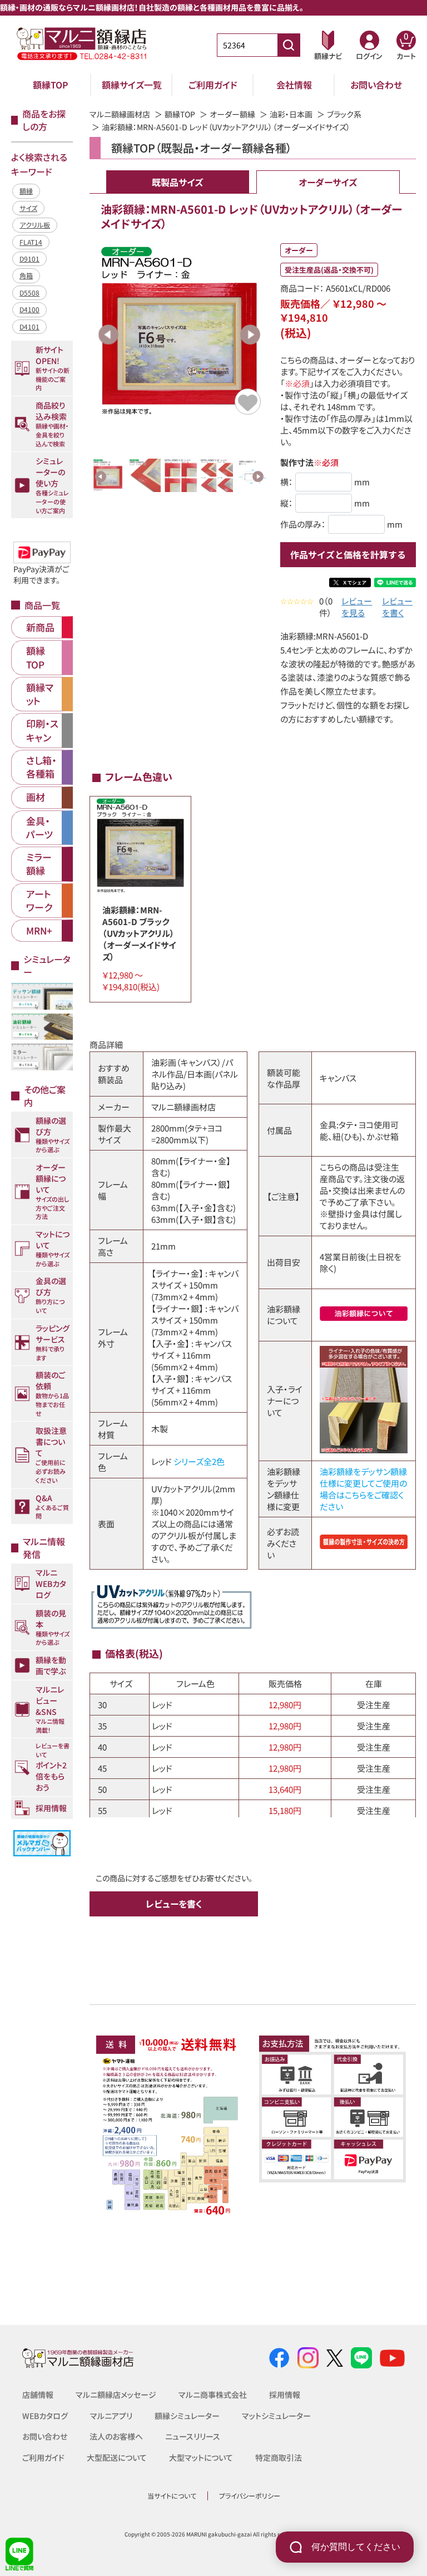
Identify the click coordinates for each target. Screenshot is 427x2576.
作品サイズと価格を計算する (348, 554)
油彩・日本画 (291, 114)
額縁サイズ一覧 (132, 85)
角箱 (26, 275)
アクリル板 (35, 225)
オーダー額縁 (232, 114)
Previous (108, 335)
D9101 (29, 259)
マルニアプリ (111, 2416)
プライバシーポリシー (250, 2496)
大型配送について (117, 2457)
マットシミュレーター (276, 2416)
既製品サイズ (177, 182)
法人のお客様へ (116, 2436)
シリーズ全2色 (199, 1461)
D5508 (29, 292)
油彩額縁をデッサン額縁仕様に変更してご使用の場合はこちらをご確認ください (363, 1489)
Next (250, 335)
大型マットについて (201, 2457)
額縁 (26, 191)
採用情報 (285, 2395)
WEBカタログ (45, 2416)
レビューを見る (357, 607)
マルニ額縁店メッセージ (116, 2395)
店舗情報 (38, 2395)
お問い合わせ (376, 85)
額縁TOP (51, 85)
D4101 (29, 326)
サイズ (28, 208)
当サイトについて (172, 2496)
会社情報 (294, 85)
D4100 (29, 309)
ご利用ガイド (213, 85)
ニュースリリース (193, 2436)
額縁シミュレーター (187, 2416)
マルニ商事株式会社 (213, 2395)
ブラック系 (344, 114)
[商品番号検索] (289, 45)
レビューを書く (397, 607)
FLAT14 (31, 242)
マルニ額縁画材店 (120, 114)
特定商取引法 (279, 2457)
